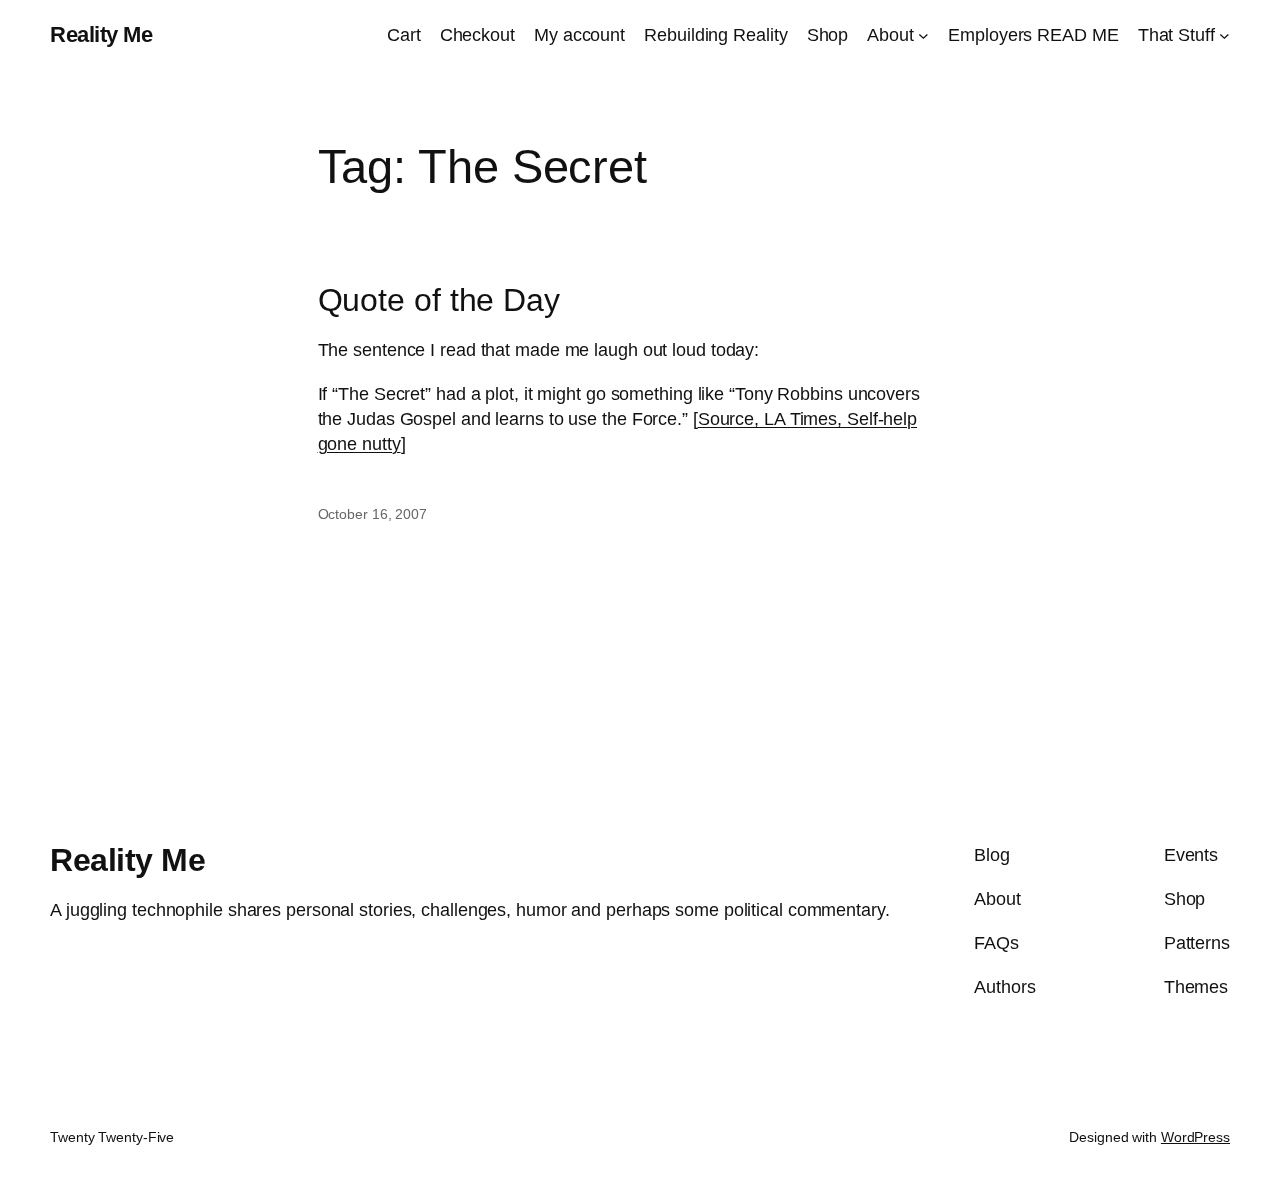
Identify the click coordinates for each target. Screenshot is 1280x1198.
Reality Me (101, 34)
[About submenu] (923, 35)
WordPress (1195, 1137)
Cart (404, 35)
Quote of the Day (439, 300)
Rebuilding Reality (715, 35)
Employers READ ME (1033, 35)
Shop (828, 35)
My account (579, 35)
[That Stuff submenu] (1224, 35)
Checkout (477, 35)
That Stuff (1176, 35)
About (890, 35)
